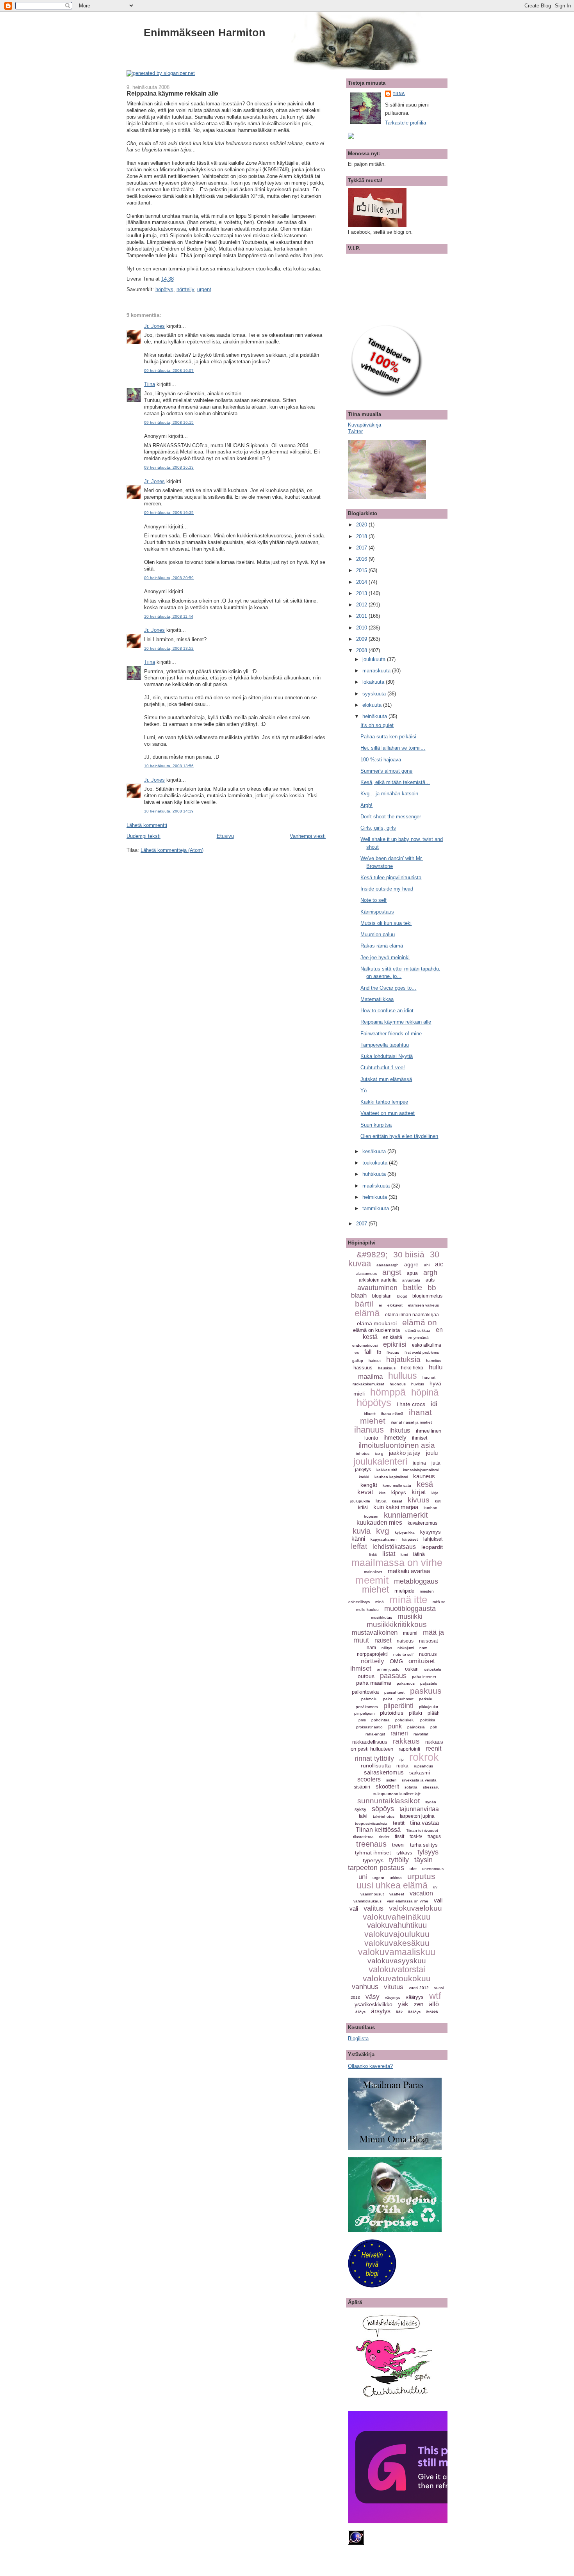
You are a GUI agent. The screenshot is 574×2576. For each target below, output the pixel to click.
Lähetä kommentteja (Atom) (172, 850)
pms (362, 1720)
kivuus (419, 1500)
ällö (434, 2004)
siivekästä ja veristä (419, 1780)
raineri (399, 1733)
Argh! (366, 805)
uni (363, 1877)
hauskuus (387, 1368)
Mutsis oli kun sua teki (386, 923)
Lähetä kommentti (147, 825)
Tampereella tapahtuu (385, 1045)
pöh (434, 1727)
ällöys (360, 2012)
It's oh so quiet (377, 725)
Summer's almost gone (386, 771)
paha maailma (374, 1683)
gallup (358, 1361)
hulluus (403, 1376)
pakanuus (406, 1683)
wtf (435, 1996)
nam (371, 1648)
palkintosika (365, 1692)
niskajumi (406, 1648)
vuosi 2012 (419, 1988)
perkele (426, 1699)
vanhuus (365, 1987)
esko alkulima (427, 1345)
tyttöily (399, 1860)
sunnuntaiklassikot (389, 1801)
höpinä (425, 1392)
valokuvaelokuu (415, 1908)
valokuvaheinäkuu (397, 1917)
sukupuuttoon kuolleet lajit (397, 1794)
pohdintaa (381, 1720)
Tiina (150, 384)
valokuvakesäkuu (397, 1943)
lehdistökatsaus (394, 1547)
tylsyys (428, 1852)
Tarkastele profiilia (406, 123)
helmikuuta (375, 1197)
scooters (369, 1779)
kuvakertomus (422, 1523)
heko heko (412, 1368)
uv (435, 1887)
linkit (373, 1555)
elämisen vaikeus (423, 1305)
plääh (434, 1713)
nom (423, 1648)
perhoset (406, 1699)
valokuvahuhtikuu (397, 1925)
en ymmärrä (418, 1338)
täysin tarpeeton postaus (390, 1864)
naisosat (429, 1641)
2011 (362, 616)
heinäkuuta (375, 716)
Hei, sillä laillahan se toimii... (393, 748)
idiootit (370, 1414)
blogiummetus (427, 1296)
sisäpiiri (362, 1787)
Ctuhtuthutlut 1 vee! (383, 1068)
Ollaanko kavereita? (370, 2066)
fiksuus (393, 1352)
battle (413, 1287)
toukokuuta (376, 1163)
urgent (204, 289)
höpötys (164, 289)
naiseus (405, 1641)
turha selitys (424, 1845)
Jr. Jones (154, 326)
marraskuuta (377, 671)
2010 (362, 628)
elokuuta (373, 705)
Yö (364, 1091)
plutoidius (392, 1713)
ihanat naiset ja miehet (411, 1422)
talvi (363, 1816)
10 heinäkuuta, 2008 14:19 (169, 811)
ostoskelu (433, 1669)
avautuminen (377, 1288)
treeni (398, 1845)
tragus (434, 1836)
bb (432, 1288)
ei (380, 1305)
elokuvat (395, 1305)
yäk (403, 2004)
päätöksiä (416, 1727)
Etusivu (225, 836)
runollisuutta (376, 1765)
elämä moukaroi (377, 1323)
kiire (382, 1493)
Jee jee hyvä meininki (385, 957)
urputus (421, 1876)
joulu (432, 1453)
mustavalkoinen (375, 1633)
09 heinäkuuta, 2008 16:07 (169, 371)
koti (438, 1501)
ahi (427, 1265)
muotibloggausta (410, 1609)
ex (357, 1352)
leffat (359, 1546)
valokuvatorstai (397, 1969)
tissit (399, 1836)
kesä (425, 1484)
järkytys (363, 1470)
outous (366, 1676)
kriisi (363, 1508)
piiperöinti (398, 1706)
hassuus (363, 1368)
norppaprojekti (372, 1654)
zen (419, 2004)
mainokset (373, 1572)
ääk (399, 2012)
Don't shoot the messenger (391, 817)
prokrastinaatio (369, 1727)
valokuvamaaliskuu (397, 1952)
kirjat (419, 1492)
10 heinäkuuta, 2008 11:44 (169, 616)
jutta (436, 1463)
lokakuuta (374, 682)
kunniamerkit (406, 1515)
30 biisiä (409, 1254)
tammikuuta (376, 1208)
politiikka (428, 1720)
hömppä (388, 1392)
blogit (402, 1296)
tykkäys (404, 1853)
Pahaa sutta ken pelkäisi (388, 737)
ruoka (402, 1766)
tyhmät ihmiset (373, 1852)
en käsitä (393, 1337)
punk (395, 1726)
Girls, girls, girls (378, 828)
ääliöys (414, 2012)
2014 (362, 582)
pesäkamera (367, 1707)
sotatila (411, 1787)
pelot (388, 1699)
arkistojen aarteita (378, 1280)
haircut (375, 1361)
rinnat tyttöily (374, 1758)
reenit (433, 1748)
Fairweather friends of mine (391, 1034)
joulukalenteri (380, 1461)
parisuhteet (394, 1692)
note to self (403, 1654)
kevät (365, 1492)
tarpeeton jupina (417, 1816)
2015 (362, 570)
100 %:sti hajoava (381, 760)
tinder (384, 1837)
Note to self (373, 900)
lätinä (419, 1554)
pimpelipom (364, 1713)
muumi (410, 1633)
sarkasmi (420, 1773)
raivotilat (421, 1734)
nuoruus (428, 1654)
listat (389, 1554)
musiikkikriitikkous (397, 1624)
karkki (364, 1477)
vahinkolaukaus (367, 1901)
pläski (415, 1713)
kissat (397, 1501)
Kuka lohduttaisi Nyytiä (387, 1056)
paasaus (393, 1676)
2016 (362, 559)
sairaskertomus (384, 1772)
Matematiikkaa (377, 999)
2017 (362, 548)
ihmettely (395, 1437)
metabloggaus (416, 1581)
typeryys (373, 1860)
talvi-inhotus (384, 1816)
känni (358, 1539)
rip (402, 1759)
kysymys (430, 1532)
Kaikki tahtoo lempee (384, 1102)
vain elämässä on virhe (408, 1901)
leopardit (432, 1547)
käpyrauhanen (384, 1539)
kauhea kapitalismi (391, 1477)
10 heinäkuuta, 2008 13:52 (169, 648)
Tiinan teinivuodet (422, 1830)
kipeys (399, 1492)
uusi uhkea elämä (392, 1885)
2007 (362, 1224)
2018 (362, 536)
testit (399, 1823)
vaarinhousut (372, 1894)
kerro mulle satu (397, 1485)
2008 (362, 650)
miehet (375, 1589)
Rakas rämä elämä (382, 946)
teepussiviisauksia (371, 1823)
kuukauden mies (379, 1523)
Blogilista (358, 2038)
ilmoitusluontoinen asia (397, 1445)
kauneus (424, 1476)
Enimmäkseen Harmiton (205, 33)
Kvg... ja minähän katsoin (389, 794)
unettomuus (433, 1869)
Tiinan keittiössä (378, 1830)
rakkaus (406, 1741)
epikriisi (395, 1344)
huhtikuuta (375, 1174)
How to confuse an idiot (387, 1011)
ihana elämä (392, 1414)
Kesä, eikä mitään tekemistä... (395, 782)
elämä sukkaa (418, 1331)
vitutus (394, 1987)
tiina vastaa (424, 1823)
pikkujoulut (429, 1707)
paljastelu (429, 1683)
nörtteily (185, 289)
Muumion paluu (378, 934)
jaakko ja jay (405, 1453)
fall (368, 1352)
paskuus (426, 1691)
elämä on (420, 1322)
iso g (379, 1453)
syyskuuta (375, 694)
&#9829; (372, 1254)
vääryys (415, 1997)
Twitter (355, 431)
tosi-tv (416, 1836)
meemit (372, 1580)
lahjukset (433, 1539)
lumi (404, 1555)
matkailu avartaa (409, 1571)
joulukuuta (375, 659)
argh (430, 1273)
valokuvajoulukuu (397, 1934)
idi (434, 1404)
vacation (421, 1893)
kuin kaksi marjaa (396, 1507)
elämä (367, 1313)
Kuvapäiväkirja (365, 425)
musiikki (410, 1616)
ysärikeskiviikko (373, 2004)
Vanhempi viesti (308, 836)
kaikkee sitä (387, 1470)
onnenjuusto (388, 1669)
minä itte (408, 1600)
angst (392, 1272)
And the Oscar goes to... (388, 988)
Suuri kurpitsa (376, 1125)
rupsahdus (423, 1766)
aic (439, 1264)
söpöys (383, 1809)
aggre (411, 1264)
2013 (362, 593)
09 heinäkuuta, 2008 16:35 (169, 513)
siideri (391, 1780)
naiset (383, 1640)
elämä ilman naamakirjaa (412, 1315)
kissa (381, 1501)
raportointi (409, 1749)
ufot (413, 1869)
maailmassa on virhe (397, 1563)
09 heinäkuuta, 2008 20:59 (169, 578)
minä (380, 1602)
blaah (359, 1295)
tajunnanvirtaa (419, 1809)
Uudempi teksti (143, 836)
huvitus (418, 1384)
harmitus (434, 1361)
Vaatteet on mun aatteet (388, 1113)
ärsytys (381, 2011)
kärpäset (410, 1539)
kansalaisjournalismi (421, 1470)
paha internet (424, 1677)
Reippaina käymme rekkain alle (172, 93)
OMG (396, 1661)
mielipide (404, 1591)
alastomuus (366, 1274)
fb (379, 1352)
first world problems (422, 1352)
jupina (419, 1463)
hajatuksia (403, 1359)
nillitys (387, 1648)
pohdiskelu (405, 1720)
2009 (362, 639)
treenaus (371, 1844)
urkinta (396, 1878)
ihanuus (369, 1430)
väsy (373, 1997)
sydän (431, 1802)
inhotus (363, 1453)
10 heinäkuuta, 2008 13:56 (169, 766)
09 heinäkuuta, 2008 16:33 (169, 467)
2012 (362, 605)
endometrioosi (365, 1345)
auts (430, 1280)
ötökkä (432, 2012)
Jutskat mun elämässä (386, 1079)
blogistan (382, 1296)
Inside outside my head (387, 889)
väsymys (393, 1997)
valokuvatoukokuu (397, 1978)
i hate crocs (411, 1404)
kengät (369, 1485)
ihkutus (400, 1430)
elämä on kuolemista (376, 1330)
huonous (398, 1384)
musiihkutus (381, 1617)
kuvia (362, 1531)
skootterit (387, 1786)
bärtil (364, 1304)
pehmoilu (369, 1699)
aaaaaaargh (388, 1265)
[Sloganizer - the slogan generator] (161, 73)
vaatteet (397, 1894)
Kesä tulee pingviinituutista (391, 877)
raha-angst (375, 1734)
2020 (362, 525)
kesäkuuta (375, 1151)
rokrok (424, 1757)
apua (412, 1273)
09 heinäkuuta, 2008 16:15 (169, 422)
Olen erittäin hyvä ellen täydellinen (399, 1136)
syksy (360, 1810)
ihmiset (420, 1438)
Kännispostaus (377, 912)
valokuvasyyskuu (397, 1961)
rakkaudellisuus (370, 1742)
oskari (412, 1669)
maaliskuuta (377, 1186)
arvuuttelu (411, 1280)
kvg (383, 1531)
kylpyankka (405, 1532)
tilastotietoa (363, 1837)
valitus (373, 1908)
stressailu (431, 1787)
